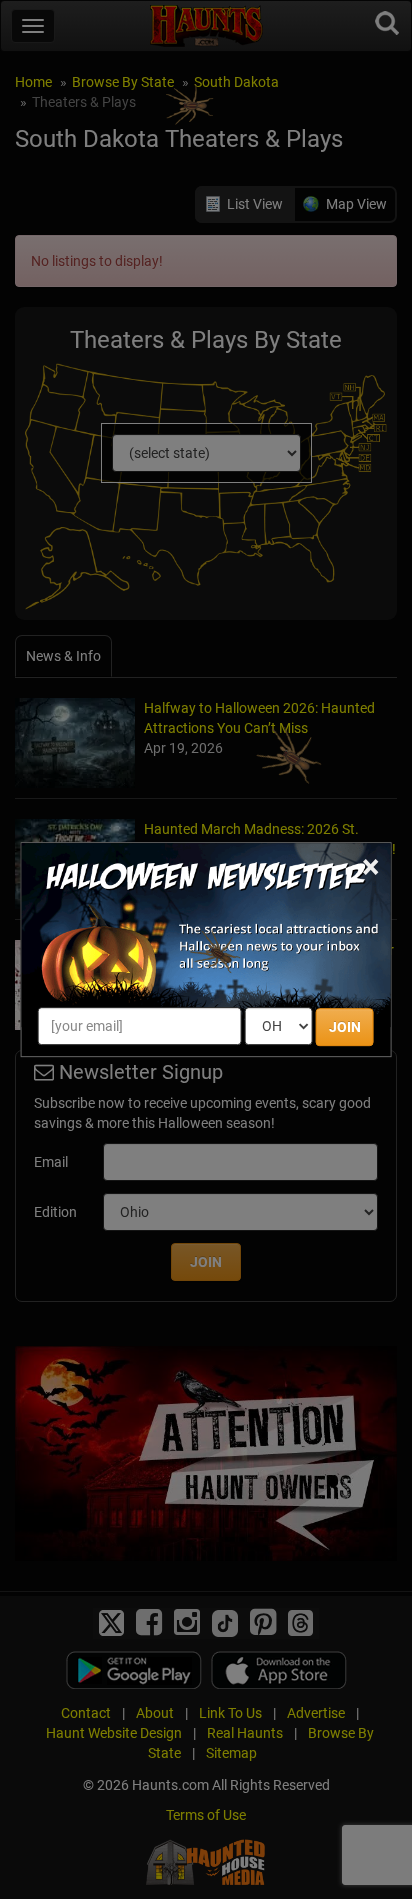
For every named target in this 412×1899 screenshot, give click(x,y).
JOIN (345, 1027)
